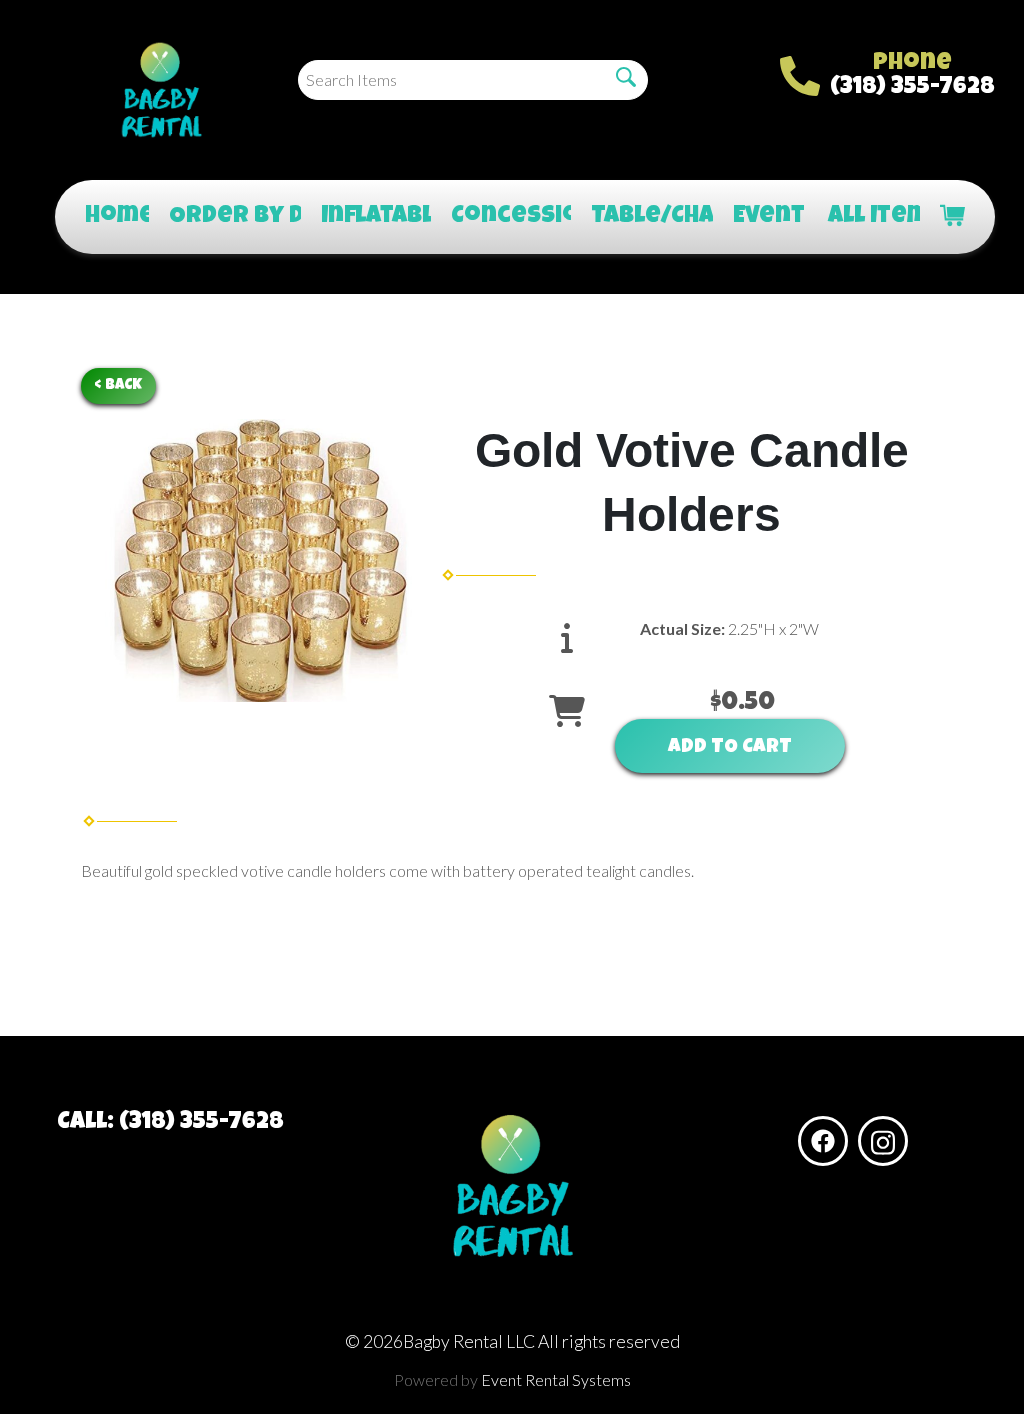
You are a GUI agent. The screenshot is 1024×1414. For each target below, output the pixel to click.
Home (107, 217)
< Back (118, 385)
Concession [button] (501, 217)
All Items (864, 217)
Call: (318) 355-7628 (170, 1123)
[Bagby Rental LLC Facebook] (823, 1141)
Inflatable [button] (366, 217)
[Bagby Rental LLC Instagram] (883, 1141)
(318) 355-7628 (912, 88)
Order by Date (225, 217)
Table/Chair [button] (641, 217)
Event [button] (760, 217)
